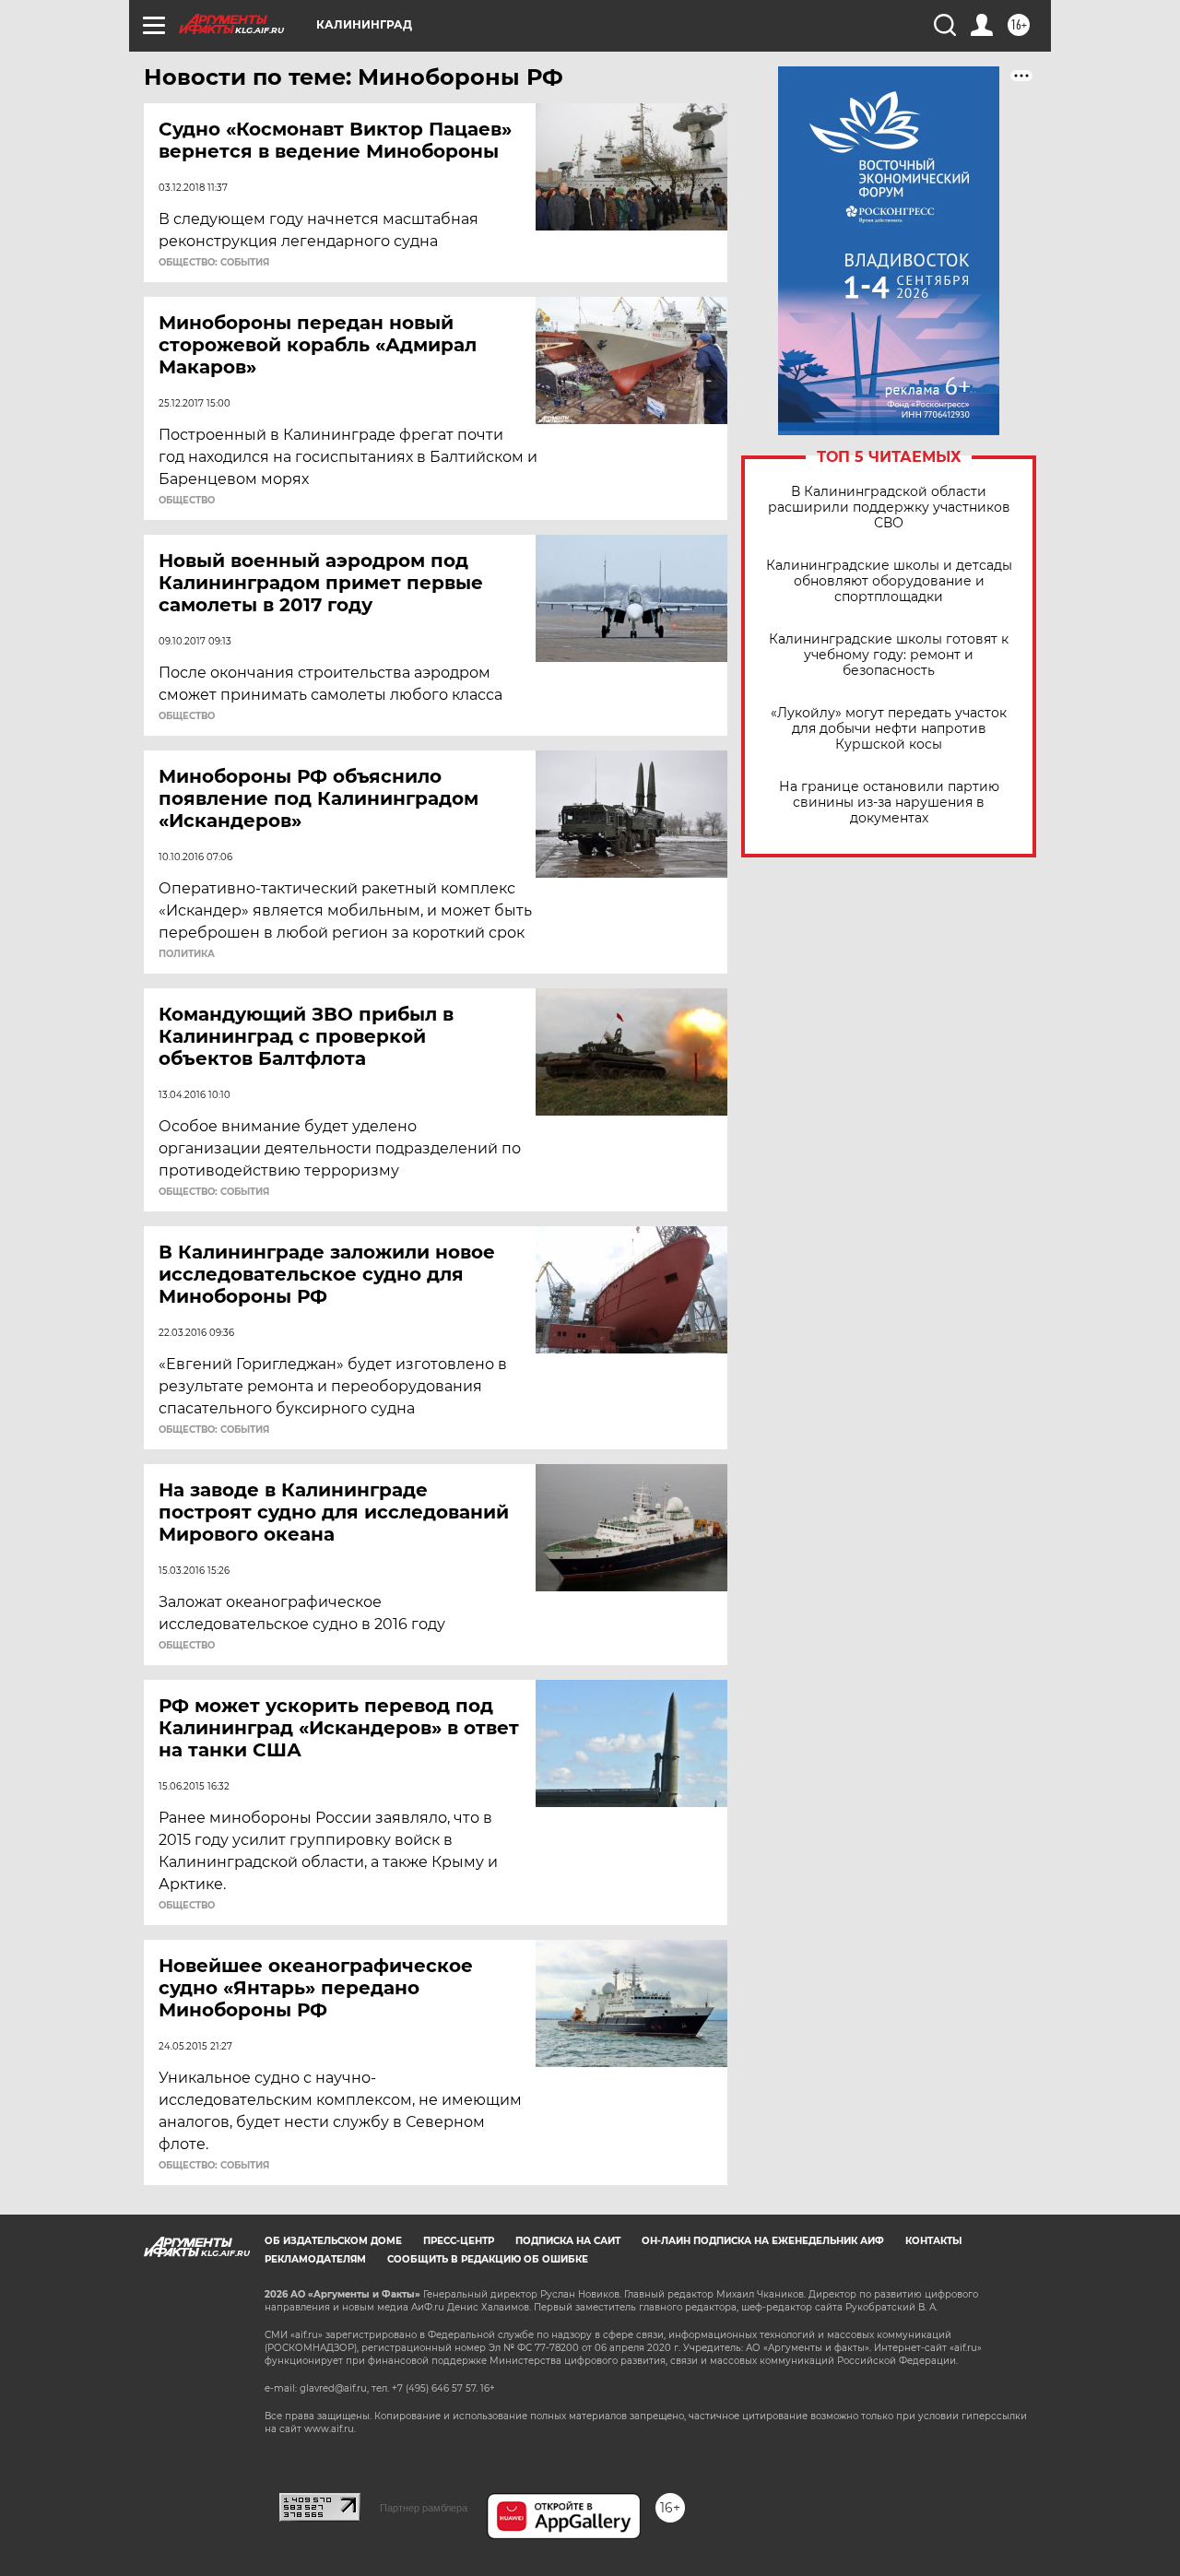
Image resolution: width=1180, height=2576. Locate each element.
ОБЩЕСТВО (187, 501)
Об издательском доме (333, 2241)
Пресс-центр (459, 2241)
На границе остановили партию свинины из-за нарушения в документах (889, 803)
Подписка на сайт (568, 2241)
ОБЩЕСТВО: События (214, 263)
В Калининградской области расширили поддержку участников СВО (889, 508)
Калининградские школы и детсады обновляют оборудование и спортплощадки (889, 581)
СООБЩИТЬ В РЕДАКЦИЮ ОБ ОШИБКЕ (488, 2259)
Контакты (933, 2241)
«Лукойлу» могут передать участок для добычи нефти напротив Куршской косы (889, 729)
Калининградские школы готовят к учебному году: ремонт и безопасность (889, 655)
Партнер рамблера (424, 2508)
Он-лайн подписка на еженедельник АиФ (763, 2241)
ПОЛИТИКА (187, 954)
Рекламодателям (315, 2259)
